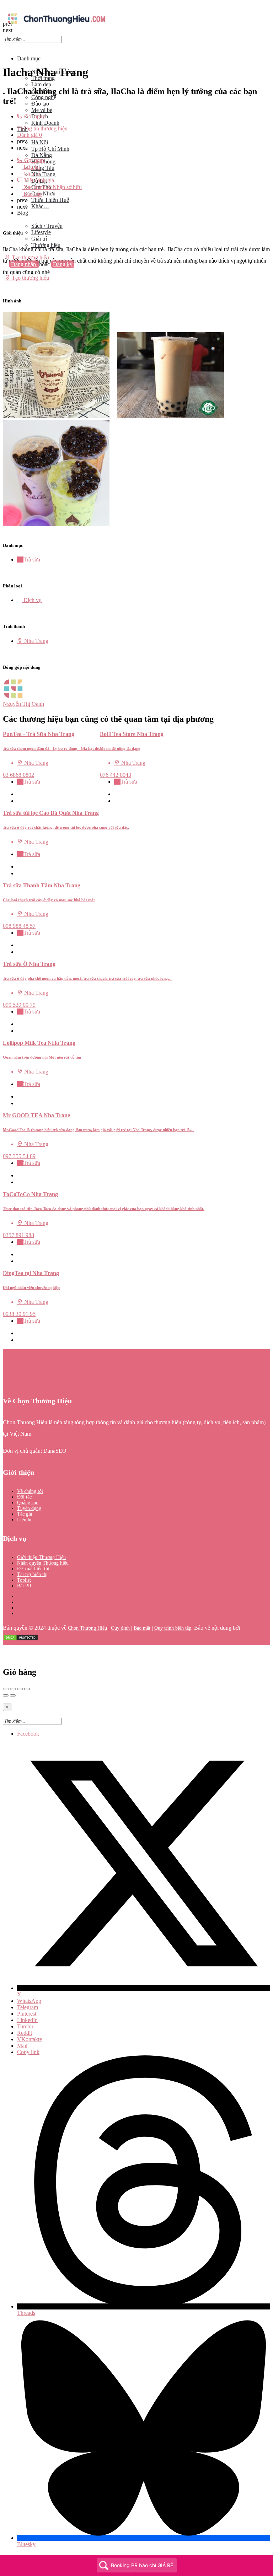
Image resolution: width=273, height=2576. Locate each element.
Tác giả (25, 1514)
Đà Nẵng (42, 155)
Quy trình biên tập (173, 1628)
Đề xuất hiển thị (33, 1569)
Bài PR (24, 1586)
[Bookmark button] (20, 801)
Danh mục (29, 58)
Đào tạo (40, 104)
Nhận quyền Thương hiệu (43, 1563)
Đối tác (24, 1497)
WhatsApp (29, 2001)
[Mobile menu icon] (136, 7)
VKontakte (30, 2039)
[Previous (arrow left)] (6, 1695)
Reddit (25, 2033)
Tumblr (25, 2026)
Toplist (24, 1580)
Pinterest (27, 2014)
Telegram (28, 2007)
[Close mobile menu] (5, 46)
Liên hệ (25, 1520)
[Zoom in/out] (27, 1689)
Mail (22, 2046)
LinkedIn (27, 2020)
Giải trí (39, 239)
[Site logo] (56, 26)
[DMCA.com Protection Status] (21, 1639)
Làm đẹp (41, 84)
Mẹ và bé (42, 110)
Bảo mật (142, 1628)
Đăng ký (63, 264)
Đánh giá (30, 135)
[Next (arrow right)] (13, 1695)
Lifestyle (41, 232)
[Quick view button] (20, 794)
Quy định (120, 1628)
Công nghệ (44, 97)
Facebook (28, 1734)
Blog (23, 213)
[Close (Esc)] (6, 1689)
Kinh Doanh (45, 123)
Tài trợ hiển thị (32, 1574)
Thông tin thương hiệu (42, 128)
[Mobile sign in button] (5, 271)
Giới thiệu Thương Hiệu (41, 1557)
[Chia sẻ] (13, 1689)
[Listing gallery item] (60, 416)
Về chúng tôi (30, 1491)
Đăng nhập (24, 264)
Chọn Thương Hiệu (87, 1628)
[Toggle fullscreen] (20, 1689)
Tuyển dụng (29, 1508)
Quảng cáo (28, 1503)
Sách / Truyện (47, 226)
